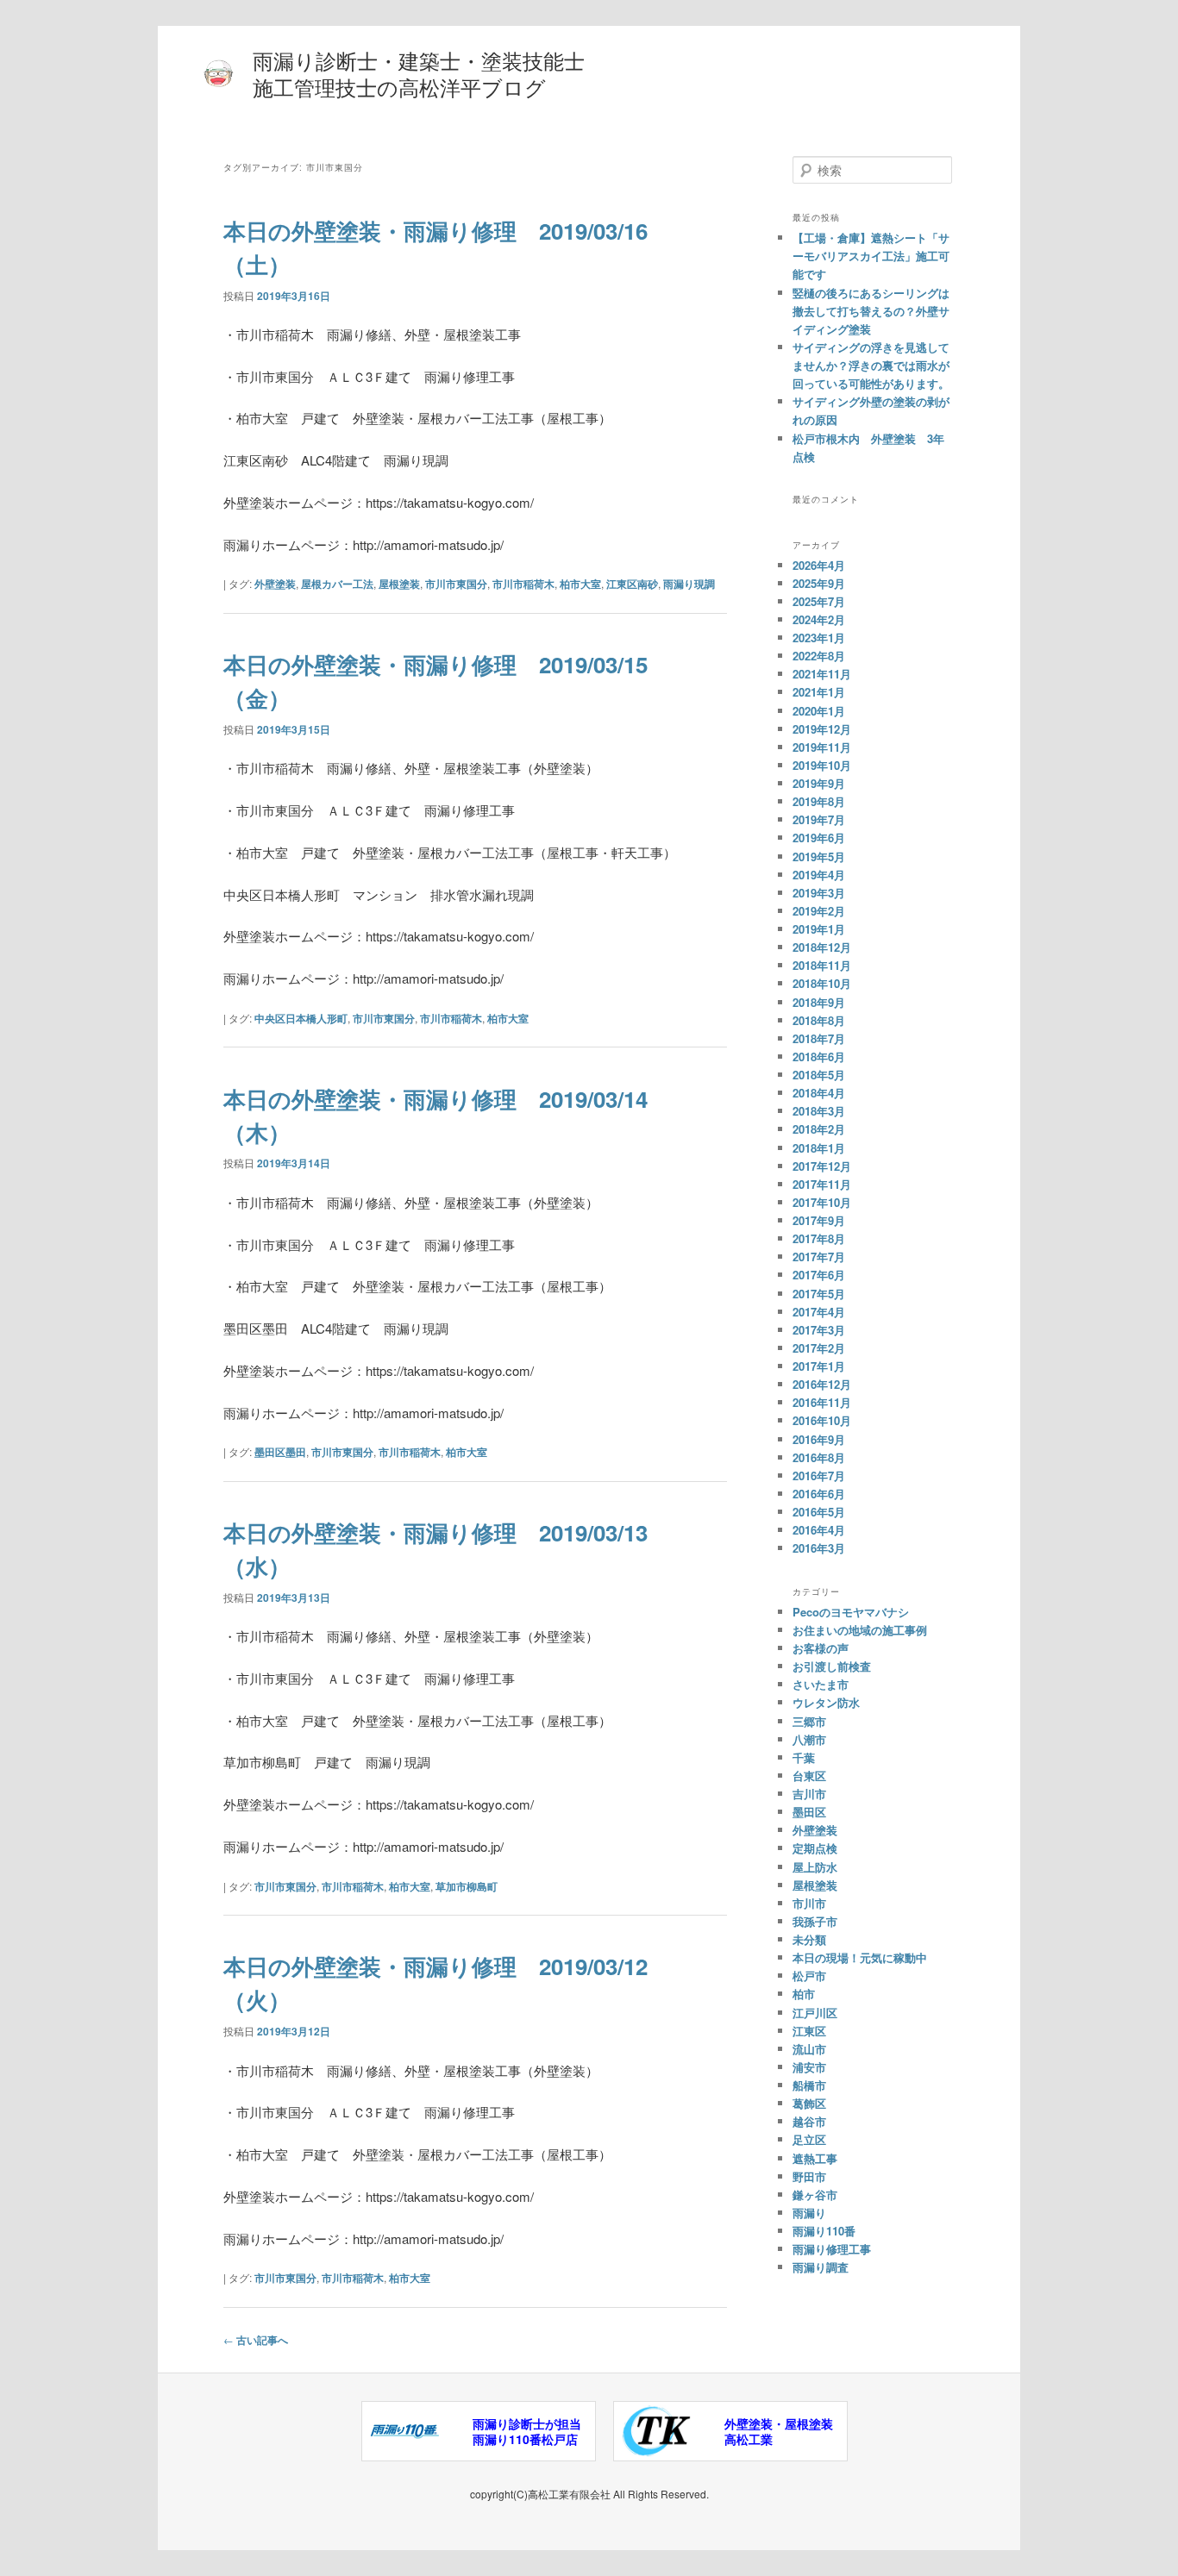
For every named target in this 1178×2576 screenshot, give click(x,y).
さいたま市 (821, 1684)
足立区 (809, 2139)
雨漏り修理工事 (832, 2249)
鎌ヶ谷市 (815, 2195)
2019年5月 (819, 857)
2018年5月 (819, 1075)
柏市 (804, 1994)
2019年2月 (819, 911)
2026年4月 (819, 565)
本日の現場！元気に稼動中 (860, 1957)
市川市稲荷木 (523, 584)
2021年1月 (819, 692)
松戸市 (809, 1976)
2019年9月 (819, 783)
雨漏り (809, 2213)
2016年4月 (819, 1530)
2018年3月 (819, 1111)
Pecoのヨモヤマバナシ (851, 1612)
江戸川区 (815, 2013)
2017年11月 (822, 1184)
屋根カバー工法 (337, 584)
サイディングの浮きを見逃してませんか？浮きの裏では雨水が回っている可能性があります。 (871, 365)
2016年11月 (822, 1402)
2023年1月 (819, 638)
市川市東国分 (456, 584)
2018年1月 (819, 1148)
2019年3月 (819, 893)
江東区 (809, 2031)
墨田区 (809, 1812)
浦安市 (809, 2067)
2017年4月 (819, 1312)
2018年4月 (819, 1093)
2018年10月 (822, 983)
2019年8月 (819, 801)
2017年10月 (822, 1202)
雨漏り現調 (689, 584)
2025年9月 (819, 583)
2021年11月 (822, 674)
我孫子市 (815, 1921)
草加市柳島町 (467, 1886)
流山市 (809, 2049)
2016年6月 (819, 1494)
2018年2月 (819, 1129)
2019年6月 (819, 838)
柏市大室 (580, 584)
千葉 (804, 1757)
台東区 (809, 1776)
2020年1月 (819, 711)
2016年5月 (819, 1512)
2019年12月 (822, 729)
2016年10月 (822, 1420)
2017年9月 (819, 1220)
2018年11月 (822, 965)
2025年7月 (819, 601)
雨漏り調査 (821, 2267)
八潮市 (809, 1739)
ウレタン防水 (826, 1702)
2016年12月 (822, 1384)
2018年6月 (819, 1057)
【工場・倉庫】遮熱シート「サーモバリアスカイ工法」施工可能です (871, 256)
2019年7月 (819, 819)
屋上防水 (815, 1867)
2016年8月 (819, 1457)
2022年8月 (819, 656)
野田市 (809, 2176)
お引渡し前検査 (832, 1666)
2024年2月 (819, 619)
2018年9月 (819, 1002)
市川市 (809, 1903)
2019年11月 (822, 747)
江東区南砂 (632, 584)
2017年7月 (819, 1257)
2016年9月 (819, 1439)
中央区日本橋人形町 (301, 1018)
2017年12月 (822, 1166)
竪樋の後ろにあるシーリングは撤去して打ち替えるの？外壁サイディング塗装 (871, 311)
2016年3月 (819, 1548)
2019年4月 (819, 875)
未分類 (809, 1939)
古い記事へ (256, 2340)
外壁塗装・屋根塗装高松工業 (779, 2431)
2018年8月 (819, 1020)
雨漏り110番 (824, 2231)
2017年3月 (819, 1330)
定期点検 (815, 1848)
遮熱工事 (815, 2158)
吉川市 (809, 1794)
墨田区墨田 (280, 1452)
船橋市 (809, 2085)
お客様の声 (821, 1648)
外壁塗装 (275, 584)
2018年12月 (822, 947)
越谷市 (809, 2121)
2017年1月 (819, 1366)
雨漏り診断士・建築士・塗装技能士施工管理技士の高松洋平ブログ (419, 73)
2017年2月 (819, 1348)
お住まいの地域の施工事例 (860, 1630)
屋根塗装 (399, 584)
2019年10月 (822, 765)
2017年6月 (819, 1275)
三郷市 (809, 1721)
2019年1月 (819, 929)
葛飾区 (809, 2103)
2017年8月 (819, 1238)
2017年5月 (819, 1294)
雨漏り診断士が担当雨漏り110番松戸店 (527, 2431)
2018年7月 (819, 1038)
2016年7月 (819, 1476)
